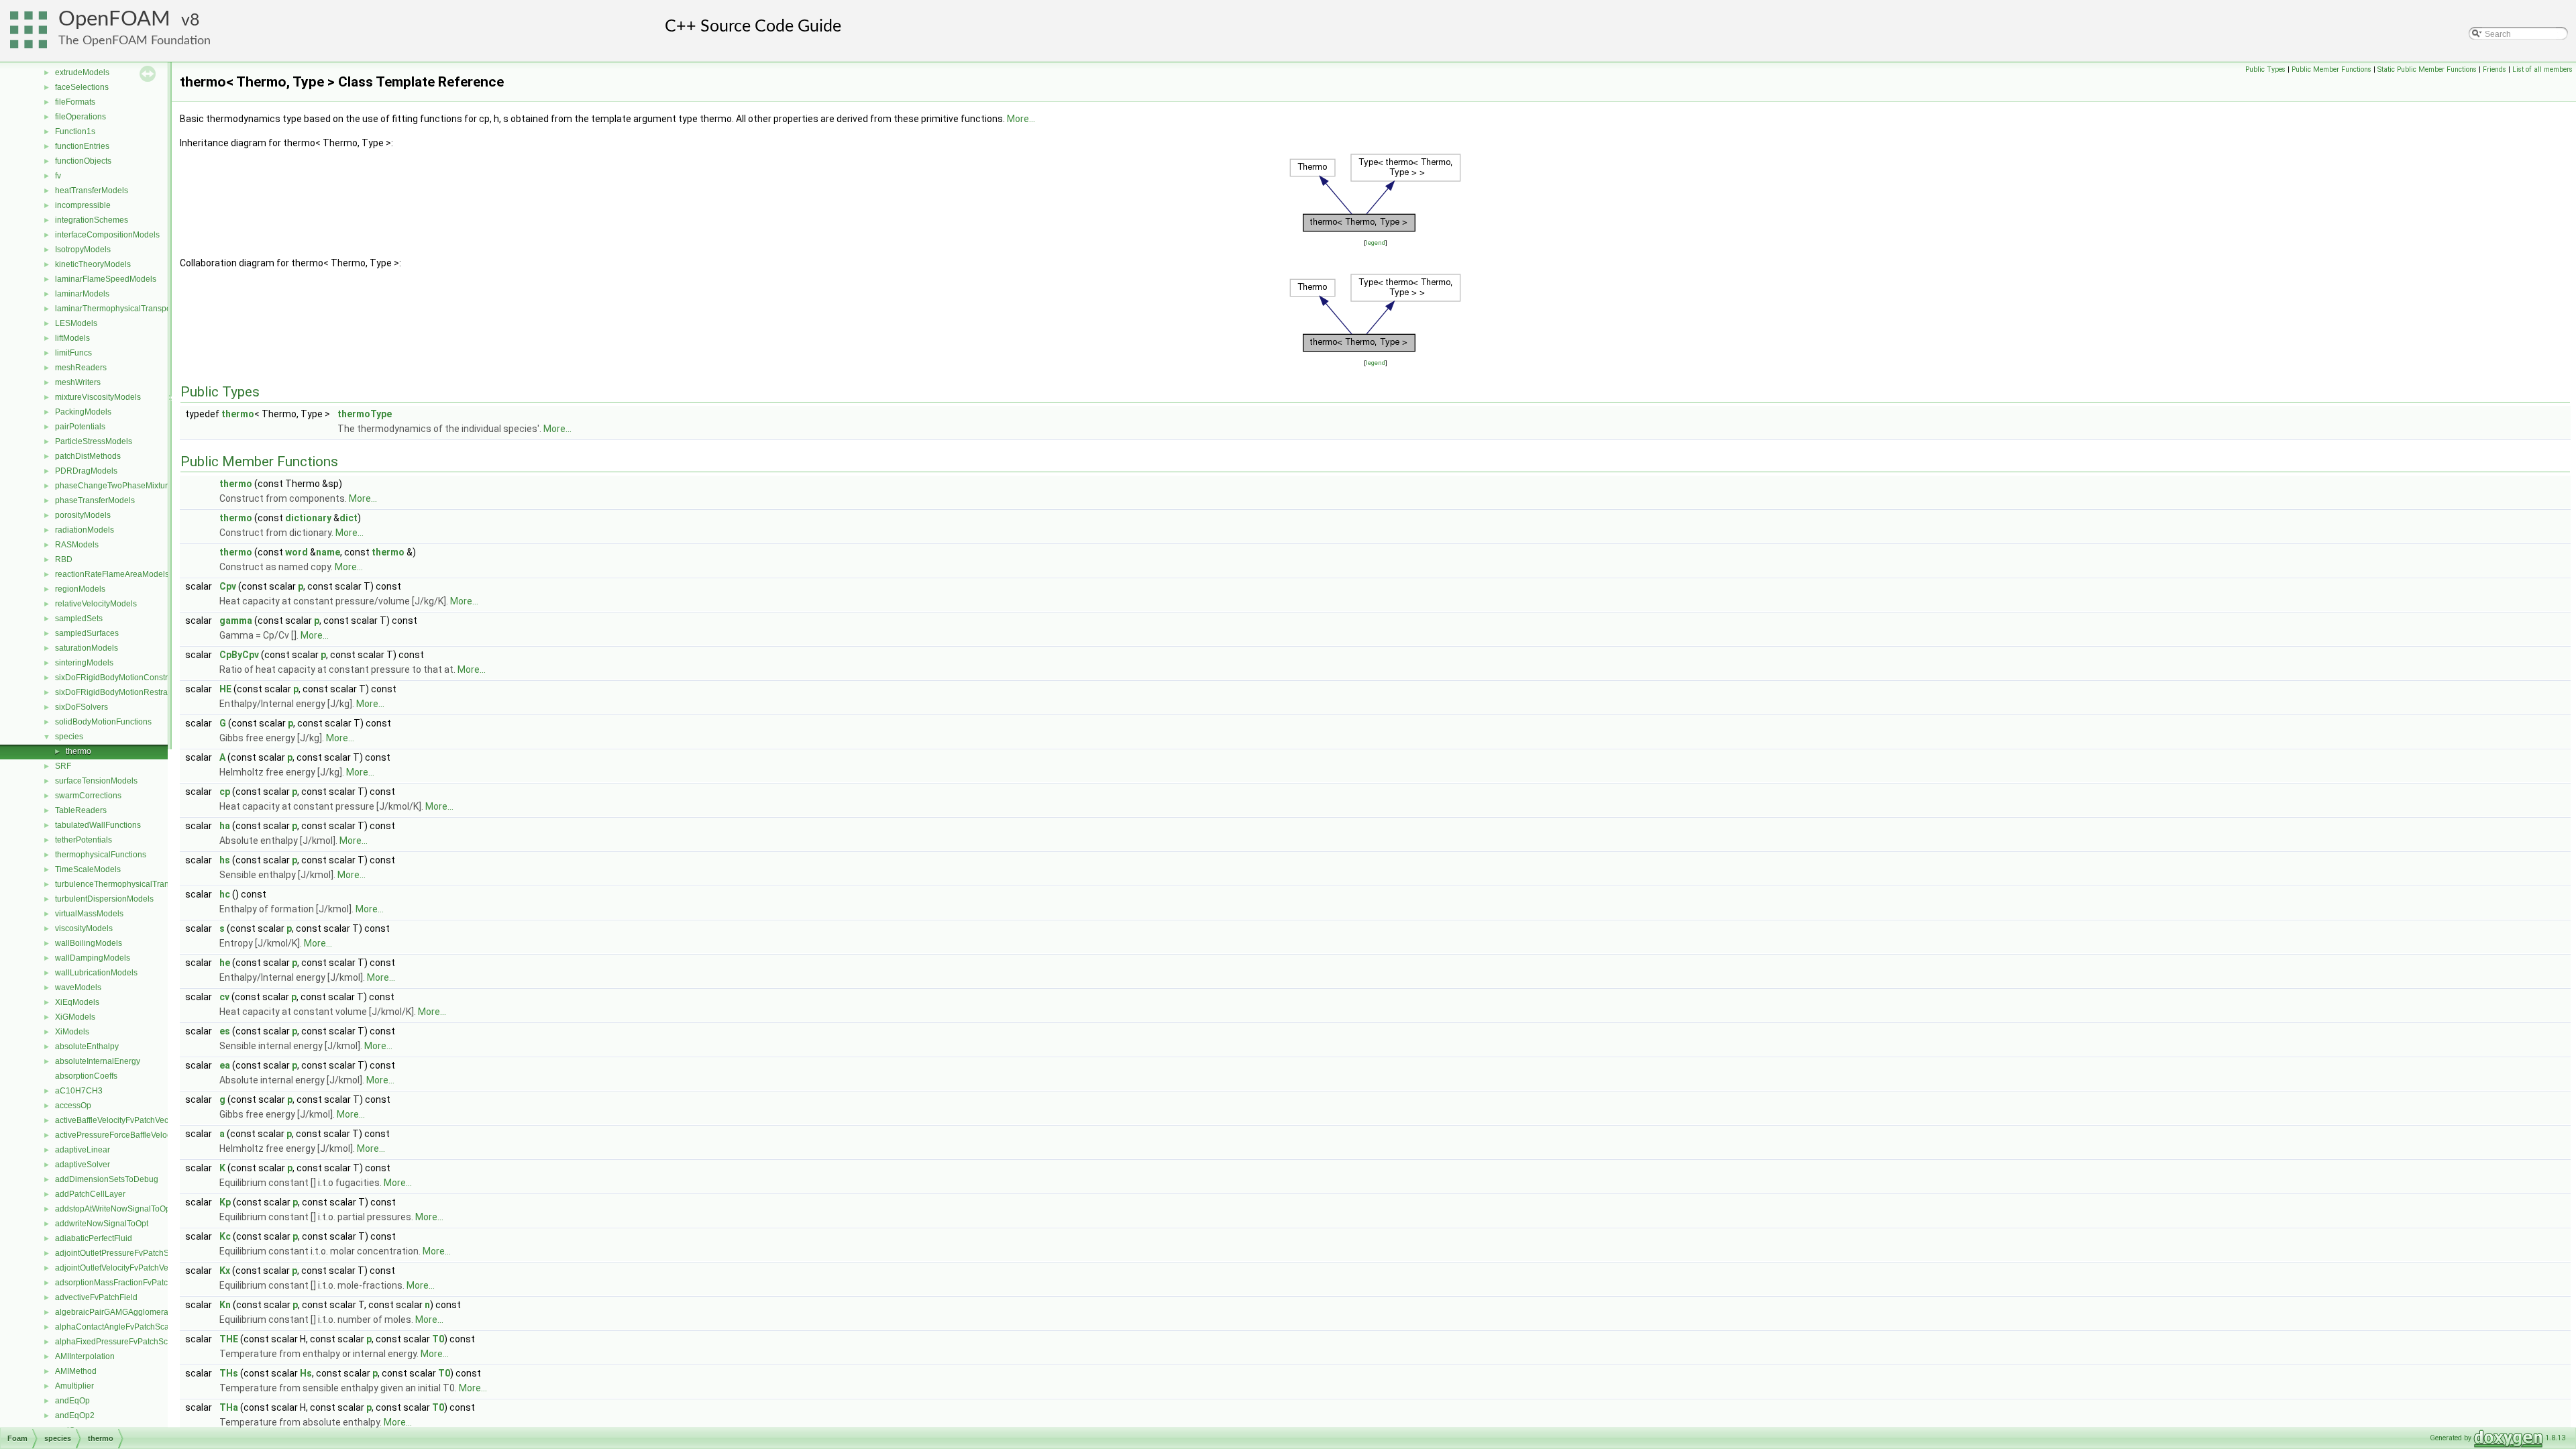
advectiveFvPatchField (96, 1297)
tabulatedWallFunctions (98, 825)
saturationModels (87, 648)
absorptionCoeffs (86, 1076)
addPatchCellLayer (90, 1194)
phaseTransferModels (95, 500)
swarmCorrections (88, 796)
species (69, 737)
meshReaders (81, 368)
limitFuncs (73, 353)
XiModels (72, 1032)
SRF (63, 766)
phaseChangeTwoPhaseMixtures (116, 486)
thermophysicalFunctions (101, 855)
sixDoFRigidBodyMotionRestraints (118, 692)
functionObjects (83, 161)
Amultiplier (74, 1386)
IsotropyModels (83, 250)
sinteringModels (84, 663)
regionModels (80, 589)
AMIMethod (76, 1371)
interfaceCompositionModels (107, 235)
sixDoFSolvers (82, 707)
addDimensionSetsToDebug (107, 1179)
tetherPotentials (84, 840)
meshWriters (78, 382)
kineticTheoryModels (93, 264)
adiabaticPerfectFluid (94, 1238)
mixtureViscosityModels (98, 397)
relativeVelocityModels (96, 604)
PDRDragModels (86, 471)
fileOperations (80, 117)
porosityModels (83, 515)
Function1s (75, 131)
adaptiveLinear (83, 1150)
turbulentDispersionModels (104, 899)
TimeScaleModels (88, 869)
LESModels (76, 323)
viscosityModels (84, 928)
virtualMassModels (89, 914)
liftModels (72, 338)
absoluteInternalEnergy (98, 1061)
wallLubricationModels (96, 973)
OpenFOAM (114, 19)
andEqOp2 (75, 1415)
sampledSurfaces (87, 633)
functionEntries (82, 146)
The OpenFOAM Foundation (135, 41)
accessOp (73, 1106)
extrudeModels (82, 72)
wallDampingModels (93, 958)
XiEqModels (77, 1002)
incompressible (83, 205)
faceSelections (82, 87)
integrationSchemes (92, 220)
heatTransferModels (92, 191)
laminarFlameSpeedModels (106, 279)
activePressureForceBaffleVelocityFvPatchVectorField (152, 1135)
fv (58, 176)
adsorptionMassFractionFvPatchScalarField (135, 1283)
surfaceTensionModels (96, 781)
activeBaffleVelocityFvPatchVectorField (125, 1120)
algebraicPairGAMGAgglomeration (118, 1312)
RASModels (77, 545)
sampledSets (79, 619)
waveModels (78, 987)
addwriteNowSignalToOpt (102, 1224)
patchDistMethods (88, 456)
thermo (78, 751)
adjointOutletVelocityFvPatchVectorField (127, 1268)
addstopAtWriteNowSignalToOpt (114, 1209)
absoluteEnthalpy (87, 1046)
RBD (64, 559)
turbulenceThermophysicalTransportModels (135, 884)
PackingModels (83, 412)
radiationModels (85, 530)
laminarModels (82, 294)
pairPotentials (80, 427)
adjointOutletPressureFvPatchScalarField (130, 1253)
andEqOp (72, 1401)
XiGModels (75, 1017)
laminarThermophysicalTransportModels (129, 309)
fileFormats (75, 102)
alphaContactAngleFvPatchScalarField (126, 1327)
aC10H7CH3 (79, 1091)
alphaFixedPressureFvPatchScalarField (127, 1342)
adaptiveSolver (83, 1165)
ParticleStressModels (94, 441)
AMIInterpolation (85, 1356)
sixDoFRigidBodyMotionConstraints (120, 678)
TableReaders (81, 810)
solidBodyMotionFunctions (103, 722)
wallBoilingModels (89, 943)
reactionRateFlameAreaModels (112, 574)
